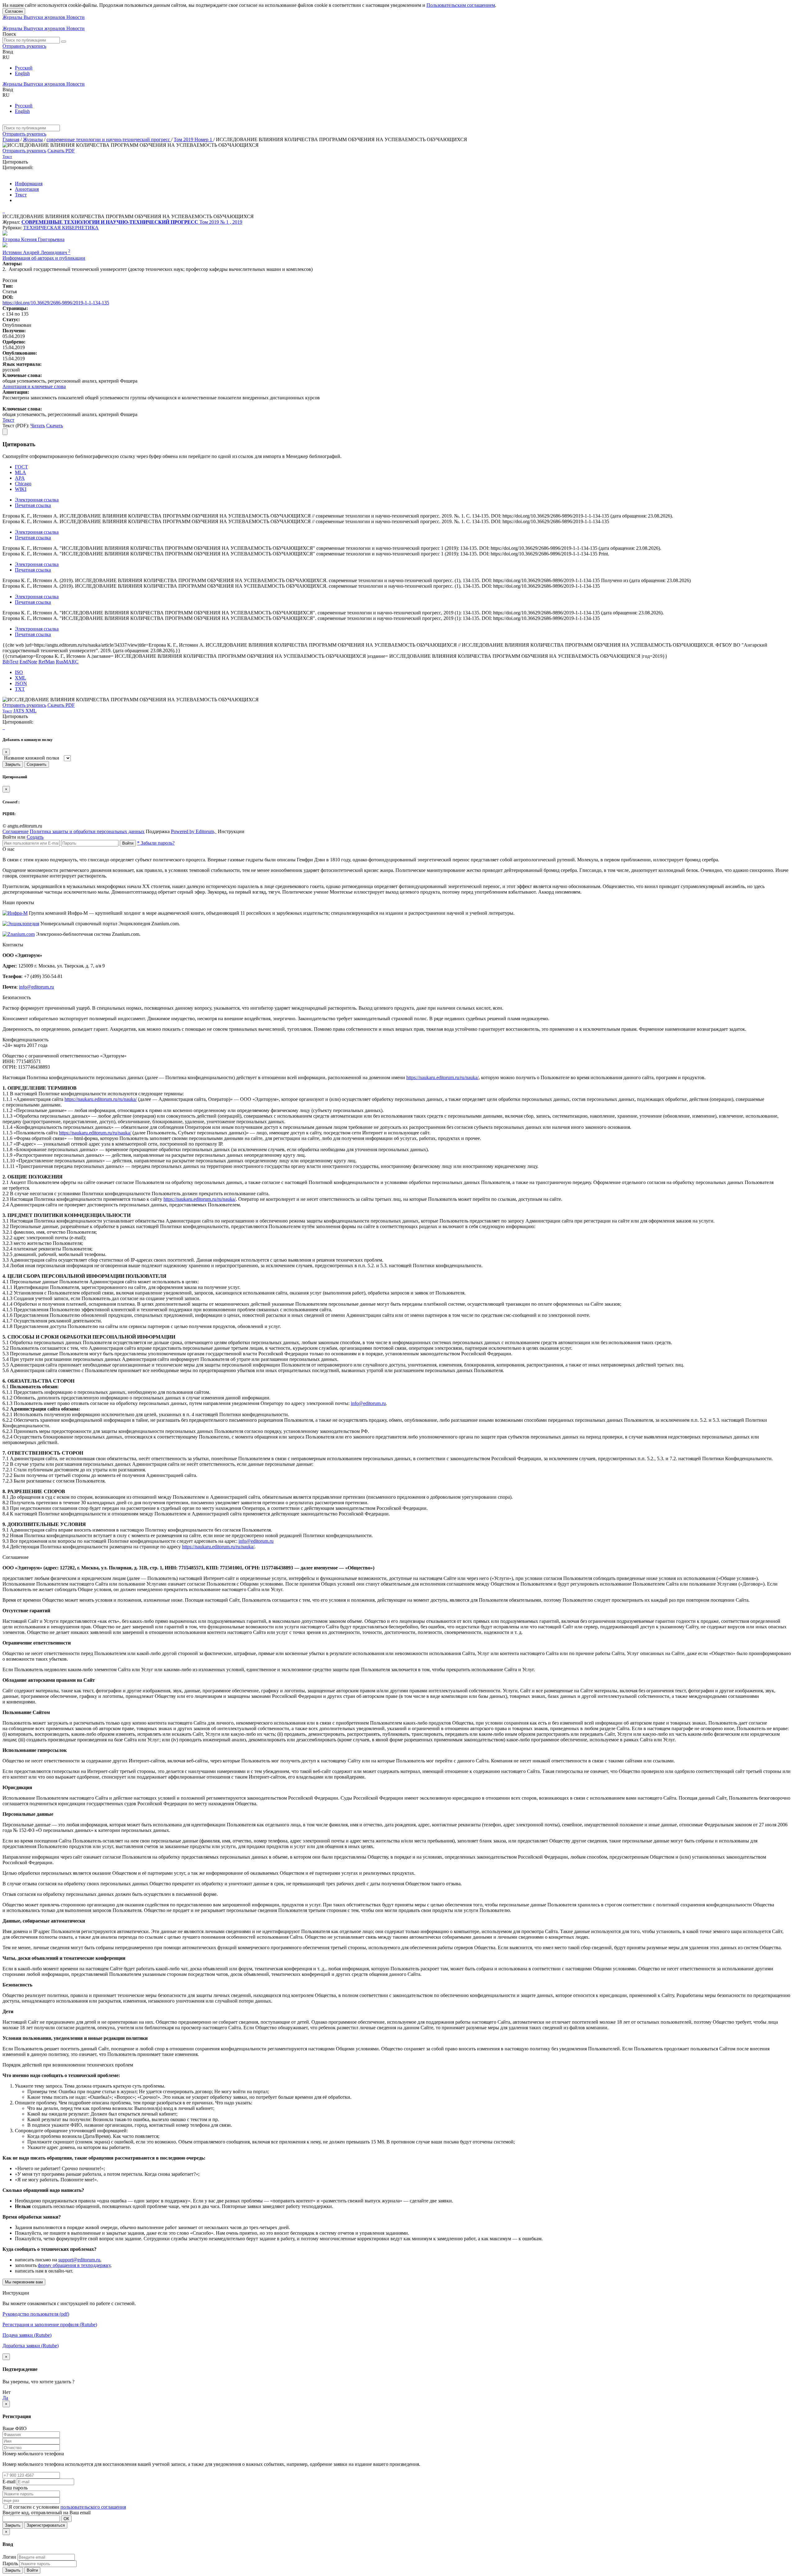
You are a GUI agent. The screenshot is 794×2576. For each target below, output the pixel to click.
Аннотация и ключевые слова (34, 386)
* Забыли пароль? (156, 843)
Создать (35, 837)
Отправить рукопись (24, 46)
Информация (29, 184)
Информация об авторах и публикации (44, 258)
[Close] (5, 432)
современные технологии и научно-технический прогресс (109, 139)
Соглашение (16, 831)
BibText (10, 662)
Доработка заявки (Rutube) (31, 2346)
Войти (128, 843)
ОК (66, 2519)
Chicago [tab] (23, 484)
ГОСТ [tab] (21, 467)
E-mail (9, 2482)
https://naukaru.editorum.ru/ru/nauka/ (442, 1077)
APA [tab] (20, 478)
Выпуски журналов (45, 17)
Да (5, 2398)
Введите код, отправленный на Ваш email (47, 2513)
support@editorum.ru (79, 2260)
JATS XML (25, 711)
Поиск (9, 34)
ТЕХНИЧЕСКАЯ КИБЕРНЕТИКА (61, 228)
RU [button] (6, 57)
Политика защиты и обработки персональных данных (87, 831)
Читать (38, 426)
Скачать (55, 426)
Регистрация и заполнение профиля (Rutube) (50, 2325)
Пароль (10, 2563)
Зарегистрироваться (46, 2525)
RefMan (47, 662)
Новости (76, 17)
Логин (9, 2557)
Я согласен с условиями (35, 2507)
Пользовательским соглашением (461, 5)
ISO (19, 672)
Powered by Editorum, (194, 831)
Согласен (14, 11)
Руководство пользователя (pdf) (36, 2314)
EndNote (28, 662)
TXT (20, 689)
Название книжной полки (32, 758)
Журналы (13, 17)
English (22, 73)
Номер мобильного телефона (33, 2454)
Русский (24, 68)
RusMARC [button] (67, 662)
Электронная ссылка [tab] (37, 500)
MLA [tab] (20, 472)
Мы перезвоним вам (24, 2282)
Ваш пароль (15, 2488)
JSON (21, 683)
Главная (11, 139)
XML (20, 678)
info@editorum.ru (36, 987)
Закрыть (13, 764)
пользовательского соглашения (93, 2507)
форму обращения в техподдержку (74, 2265)
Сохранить (37, 764)
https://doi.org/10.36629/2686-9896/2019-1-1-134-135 (56, 303)
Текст (21, 195)
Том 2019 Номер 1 (194, 139)
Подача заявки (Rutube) (27, 2335)
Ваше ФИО (15, 2428)
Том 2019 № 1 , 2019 (221, 222)
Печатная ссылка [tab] (33, 505)
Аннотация (27, 189)
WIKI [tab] (21, 489)
